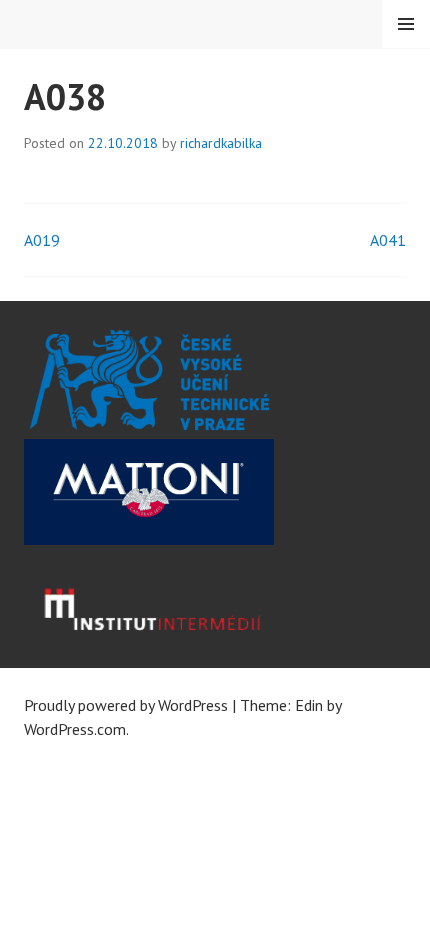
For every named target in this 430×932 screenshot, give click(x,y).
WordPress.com (75, 729)
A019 (42, 240)
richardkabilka (221, 143)
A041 (388, 240)
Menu (406, 24)
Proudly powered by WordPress (126, 705)
